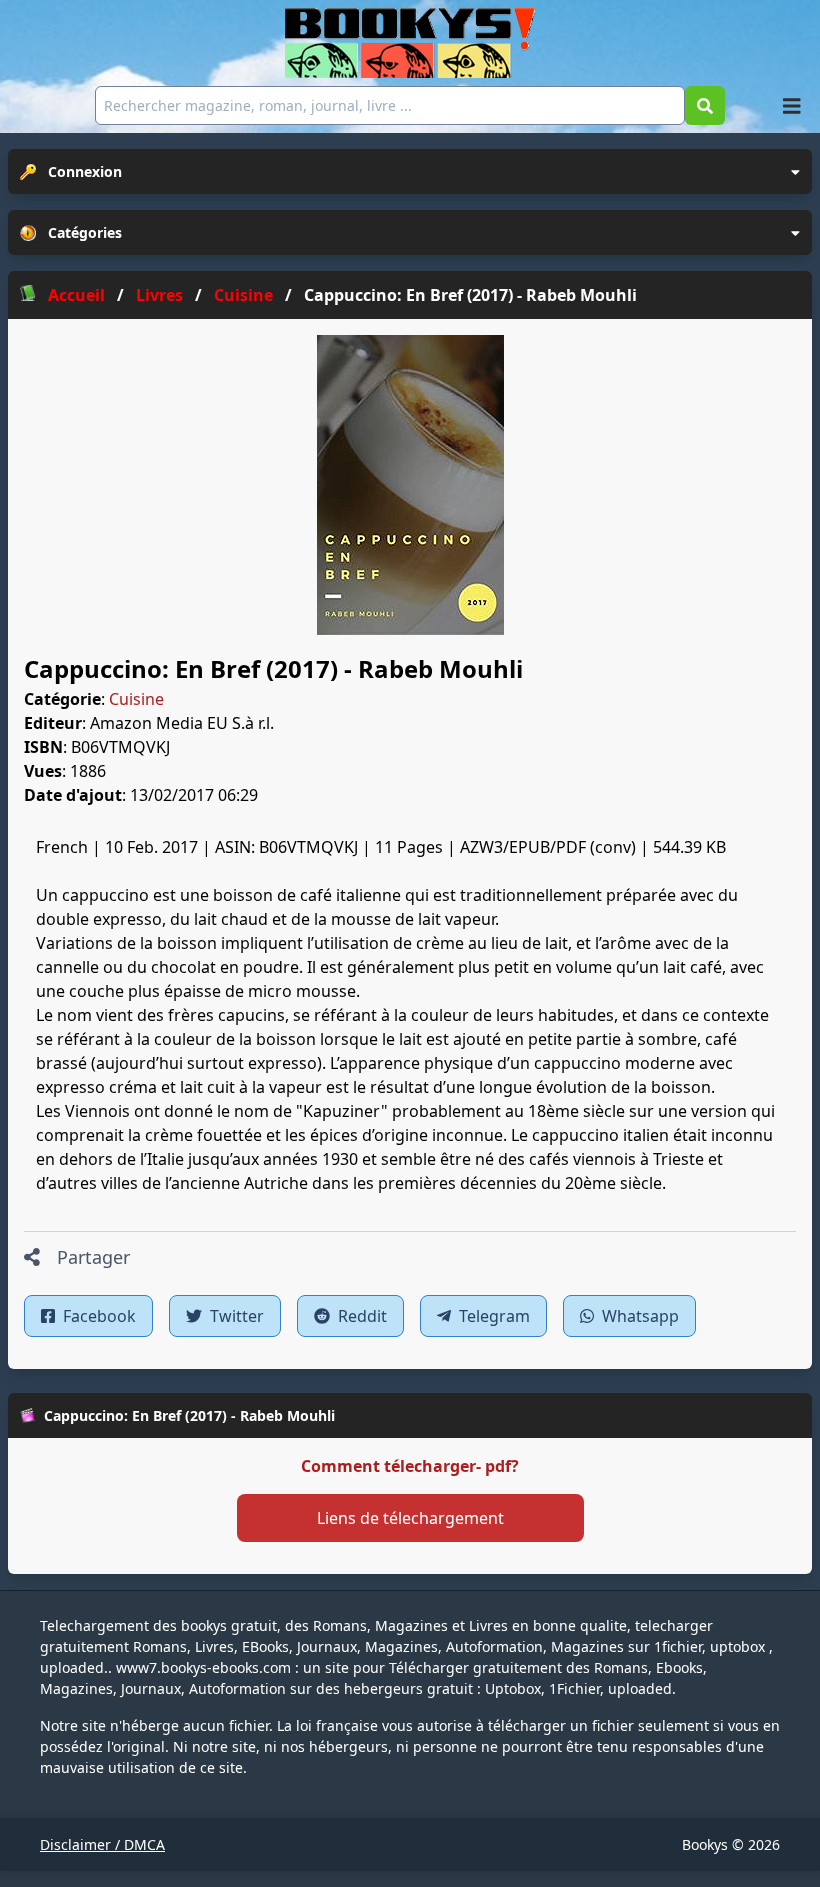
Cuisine (136, 699)
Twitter (235, 1316)
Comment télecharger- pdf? (410, 1466)
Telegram (492, 1316)
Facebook (97, 1316)
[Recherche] (705, 105)
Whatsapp (638, 1316)
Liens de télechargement (410, 1518)
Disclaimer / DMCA (102, 1844)
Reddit (360, 1316)
